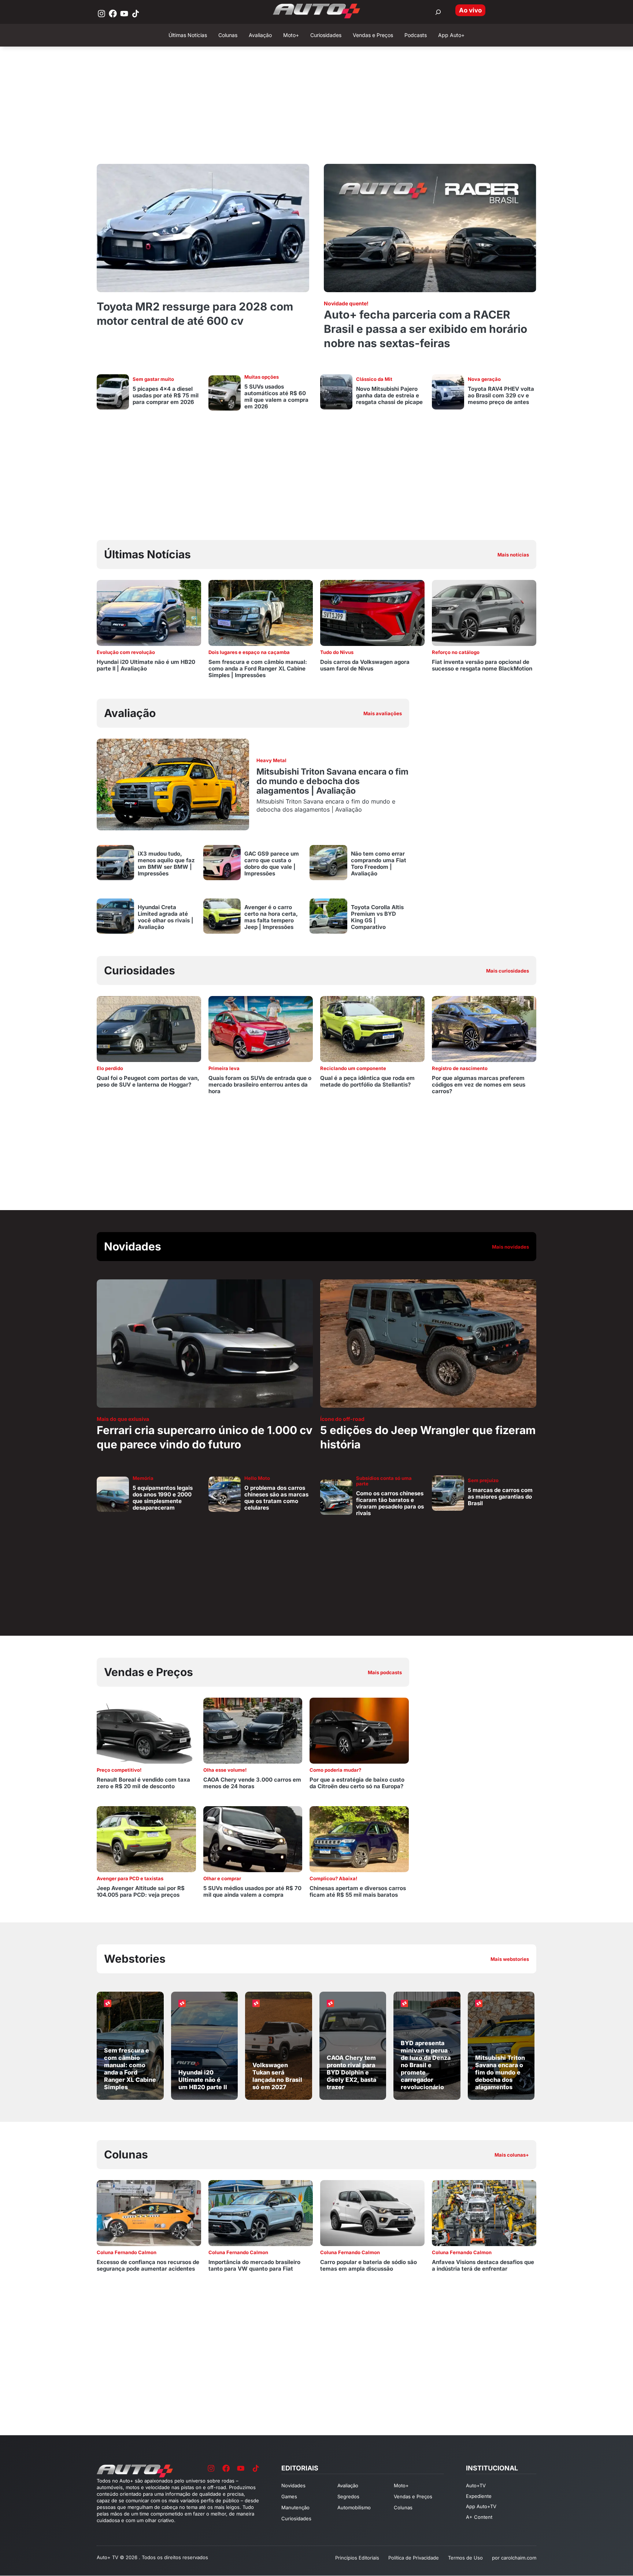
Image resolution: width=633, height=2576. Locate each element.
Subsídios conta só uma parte (384, 1481)
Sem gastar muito (153, 379)
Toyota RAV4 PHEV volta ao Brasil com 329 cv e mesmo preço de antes (501, 395)
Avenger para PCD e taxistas (130, 1878)
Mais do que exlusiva (123, 1419)
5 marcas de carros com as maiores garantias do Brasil (500, 1497)
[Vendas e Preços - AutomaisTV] (253, 1672)
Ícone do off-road (342, 1419)
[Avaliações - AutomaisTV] (253, 713)
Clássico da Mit (374, 379)
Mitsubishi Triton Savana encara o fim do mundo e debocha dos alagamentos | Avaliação (332, 781)
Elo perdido (110, 1068)
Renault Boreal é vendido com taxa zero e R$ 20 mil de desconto (143, 1783)
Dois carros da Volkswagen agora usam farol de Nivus (365, 665)
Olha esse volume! (225, 1770)
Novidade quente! (346, 303)
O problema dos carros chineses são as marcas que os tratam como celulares (276, 1498)
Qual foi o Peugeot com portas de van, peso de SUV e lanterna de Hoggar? (148, 1081)
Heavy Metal (271, 760)
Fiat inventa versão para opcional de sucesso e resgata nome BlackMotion (482, 665)
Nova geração (484, 379)
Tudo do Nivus (337, 652)
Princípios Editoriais (357, 2558)
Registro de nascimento (460, 1068)
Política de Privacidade (414, 2558)
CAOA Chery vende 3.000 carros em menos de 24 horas (252, 1783)
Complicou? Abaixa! (333, 1878)
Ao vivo (470, 10)
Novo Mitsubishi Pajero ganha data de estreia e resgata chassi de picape (389, 395)
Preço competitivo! (119, 1770)
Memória (143, 1478)
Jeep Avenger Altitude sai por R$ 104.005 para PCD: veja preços (141, 1891)
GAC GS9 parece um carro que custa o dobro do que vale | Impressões (272, 863)
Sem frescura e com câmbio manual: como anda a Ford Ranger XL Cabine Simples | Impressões (258, 668)
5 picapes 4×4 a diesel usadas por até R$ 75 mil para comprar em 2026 (166, 395)
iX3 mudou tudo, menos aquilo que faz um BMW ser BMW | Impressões (166, 863)
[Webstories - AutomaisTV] (316, 1959)
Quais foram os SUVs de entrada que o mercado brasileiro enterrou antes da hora (260, 1085)
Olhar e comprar (222, 1878)
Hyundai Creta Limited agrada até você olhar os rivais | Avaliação (166, 917)
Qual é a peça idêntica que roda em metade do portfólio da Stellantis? (367, 1081)
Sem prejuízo (483, 1480)
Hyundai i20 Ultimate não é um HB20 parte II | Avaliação (146, 665)
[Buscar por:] (438, 12)
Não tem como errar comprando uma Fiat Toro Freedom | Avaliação (379, 863)
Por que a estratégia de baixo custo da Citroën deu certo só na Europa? (357, 1783)
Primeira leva (224, 1068)
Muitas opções (262, 377)
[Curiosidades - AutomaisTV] (423, 971)
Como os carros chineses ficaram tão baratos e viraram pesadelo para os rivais (390, 1503)
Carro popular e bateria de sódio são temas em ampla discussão (369, 2265)
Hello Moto (257, 1478)
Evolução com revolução (126, 652)
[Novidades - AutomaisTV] (316, 1247)
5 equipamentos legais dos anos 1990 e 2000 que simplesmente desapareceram (163, 1498)
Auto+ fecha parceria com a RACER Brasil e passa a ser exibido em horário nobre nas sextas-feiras (425, 329)
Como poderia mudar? (335, 1770)
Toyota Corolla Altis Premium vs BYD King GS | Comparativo (377, 917)
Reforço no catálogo (456, 652)
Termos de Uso (465, 2558)
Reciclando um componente (353, 1068)
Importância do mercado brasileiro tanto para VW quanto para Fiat (254, 2265)
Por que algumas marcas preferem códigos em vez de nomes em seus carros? (479, 1085)
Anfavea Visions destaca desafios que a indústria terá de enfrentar (483, 2265)
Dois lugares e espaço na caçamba (249, 652)
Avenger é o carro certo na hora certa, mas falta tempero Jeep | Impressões (271, 917)
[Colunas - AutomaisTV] (316, 2155)
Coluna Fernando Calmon (127, 2252)
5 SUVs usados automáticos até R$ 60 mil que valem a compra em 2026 (276, 396)
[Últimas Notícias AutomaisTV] (423, 555)
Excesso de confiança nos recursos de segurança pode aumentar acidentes (148, 2265)
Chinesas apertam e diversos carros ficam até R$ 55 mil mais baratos (358, 1891)
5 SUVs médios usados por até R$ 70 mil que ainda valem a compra (252, 1891)
